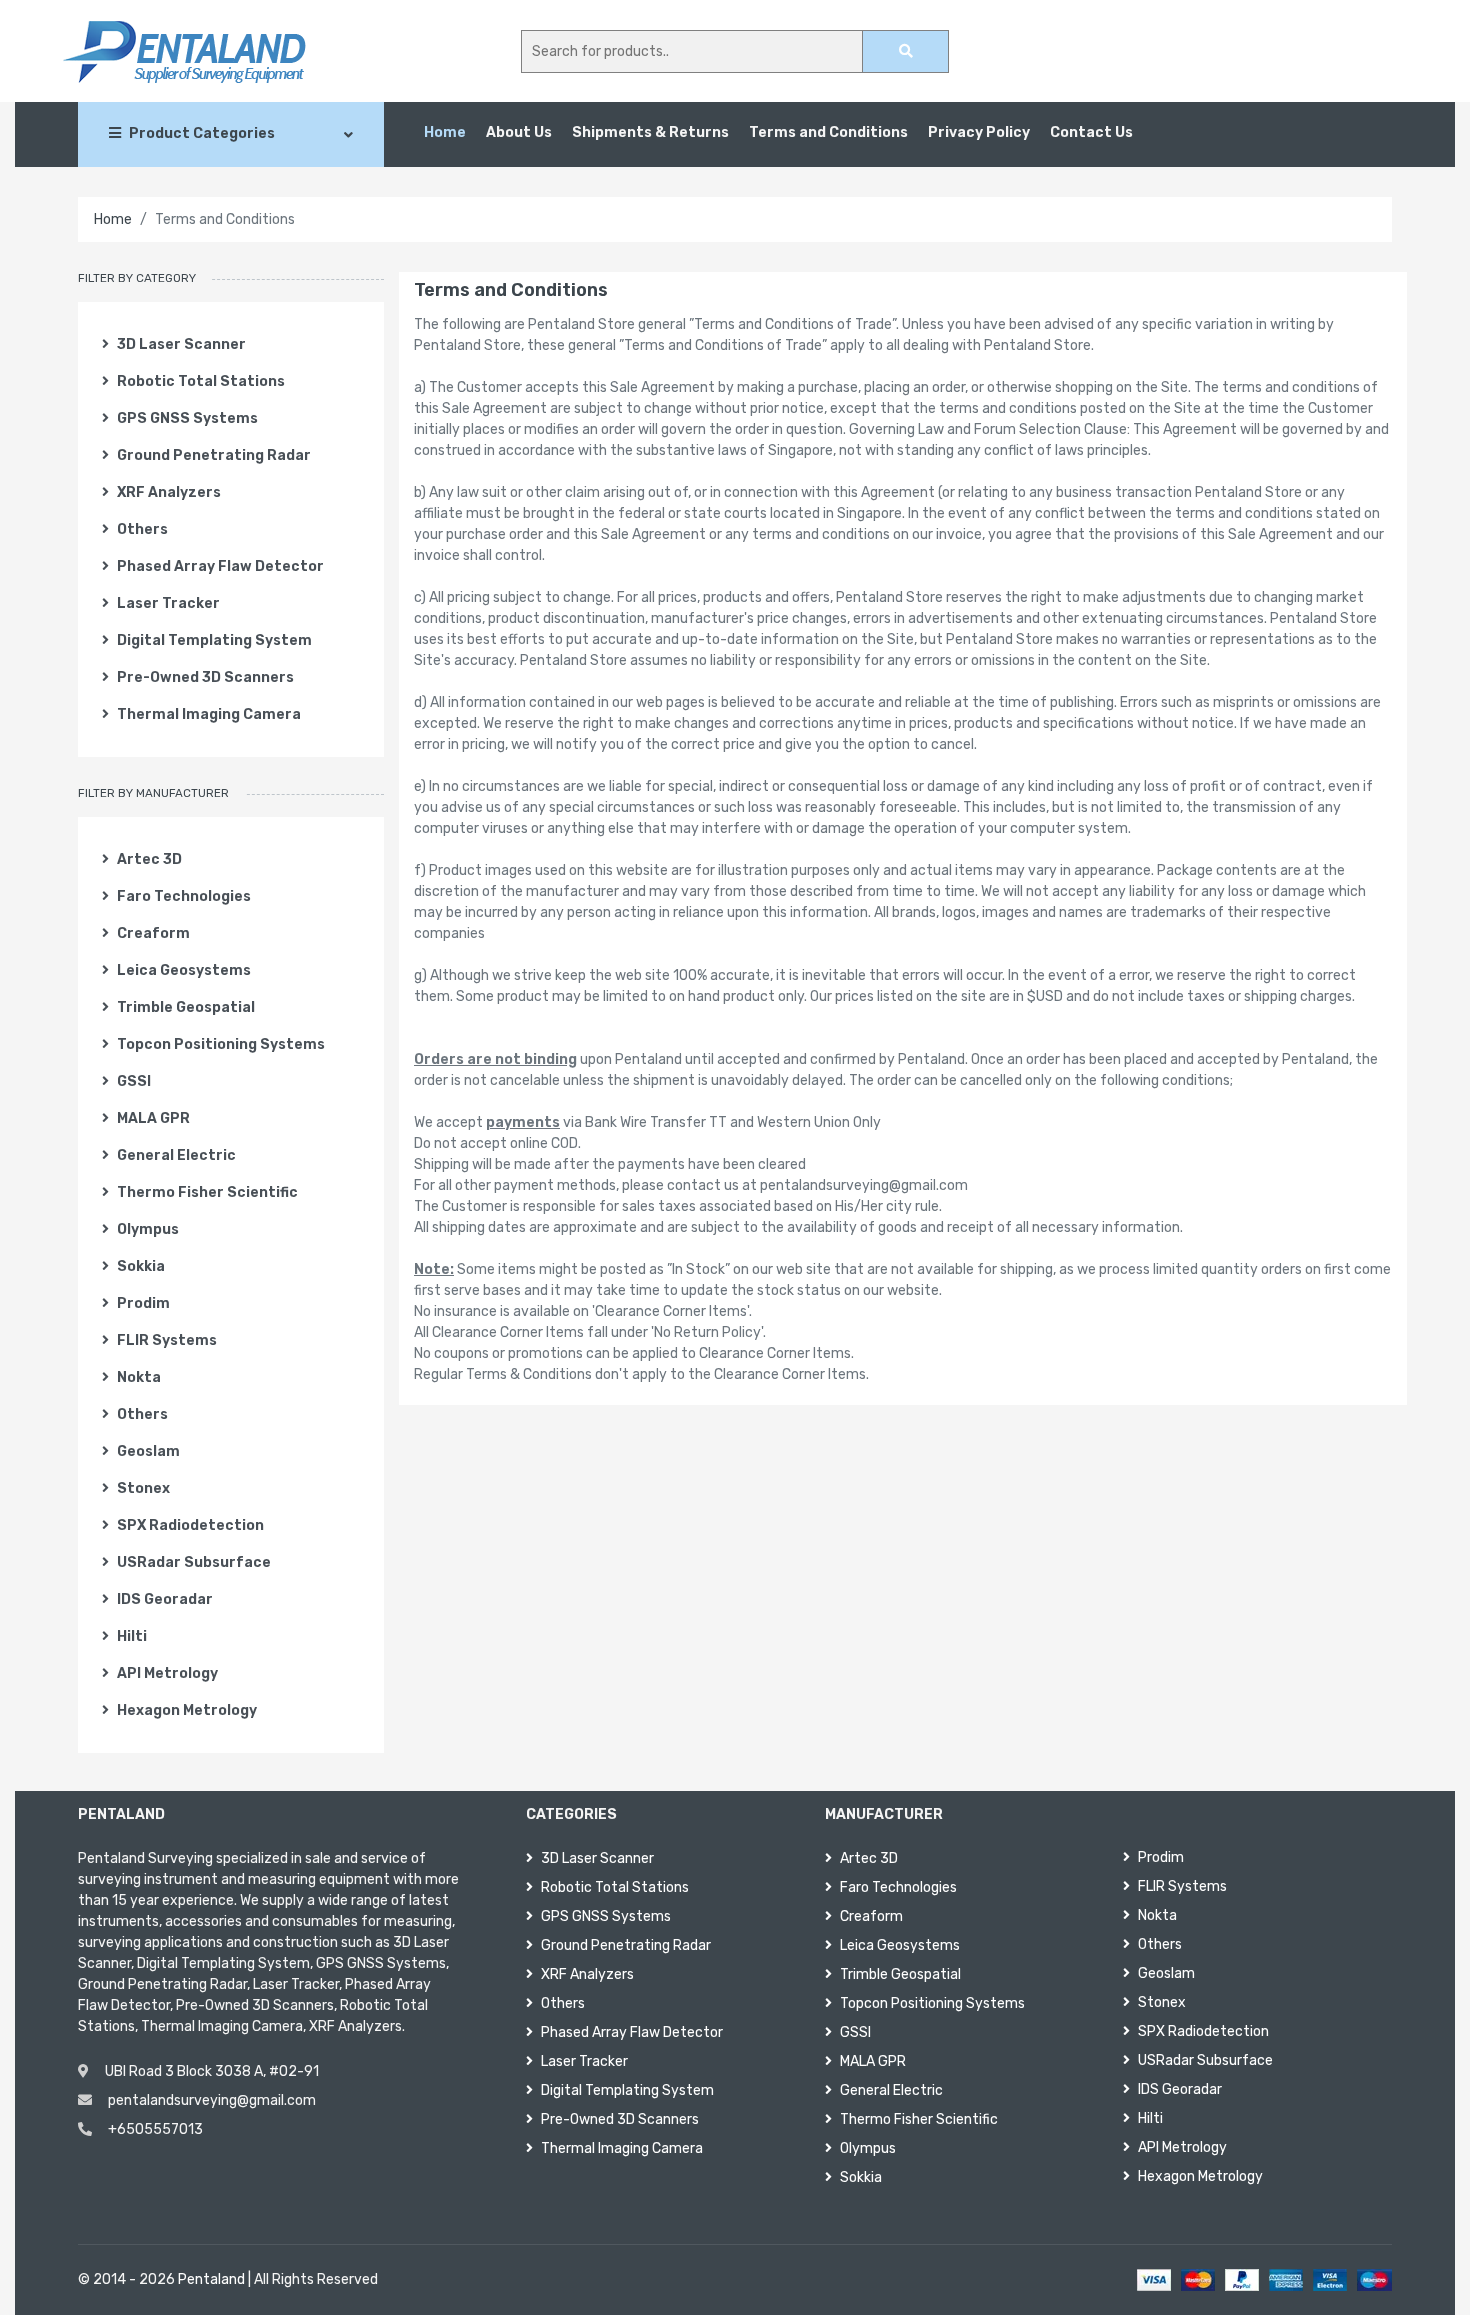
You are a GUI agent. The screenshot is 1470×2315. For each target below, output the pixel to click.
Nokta (139, 1377)
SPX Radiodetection (190, 1525)
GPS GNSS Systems (187, 418)
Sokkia (141, 1266)
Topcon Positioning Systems (221, 1044)
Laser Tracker (168, 603)
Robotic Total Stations (201, 381)
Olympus (148, 1229)
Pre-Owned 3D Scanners (205, 677)
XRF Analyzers (169, 492)
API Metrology (167, 1673)
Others (142, 529)
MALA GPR (153, 1118)
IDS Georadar (165, 1599)
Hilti (132, 1636)
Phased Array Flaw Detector (220, 566)
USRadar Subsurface (194, 1562)
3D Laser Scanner (181, 344)
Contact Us (1091, 132)
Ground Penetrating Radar (214, 455)
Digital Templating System (214, 640)
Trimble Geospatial (186, 1007)
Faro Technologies (184, 896)
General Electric (176, 1155)
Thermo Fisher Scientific (207, 1192)
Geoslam (148, 1451)
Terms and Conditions (828, 132)
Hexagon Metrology (187, 1710)
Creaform (153, 933)
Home (445, 132)
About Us (519, 132)
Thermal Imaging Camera (209, 714)
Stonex (143, 1488)
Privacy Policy (979, 132)
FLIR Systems (167, 1340)
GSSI (134, 1081)
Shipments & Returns (650, 132)
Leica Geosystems (184, 970)
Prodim (143, 1303)
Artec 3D (149, 859)
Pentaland (211, 2279)
